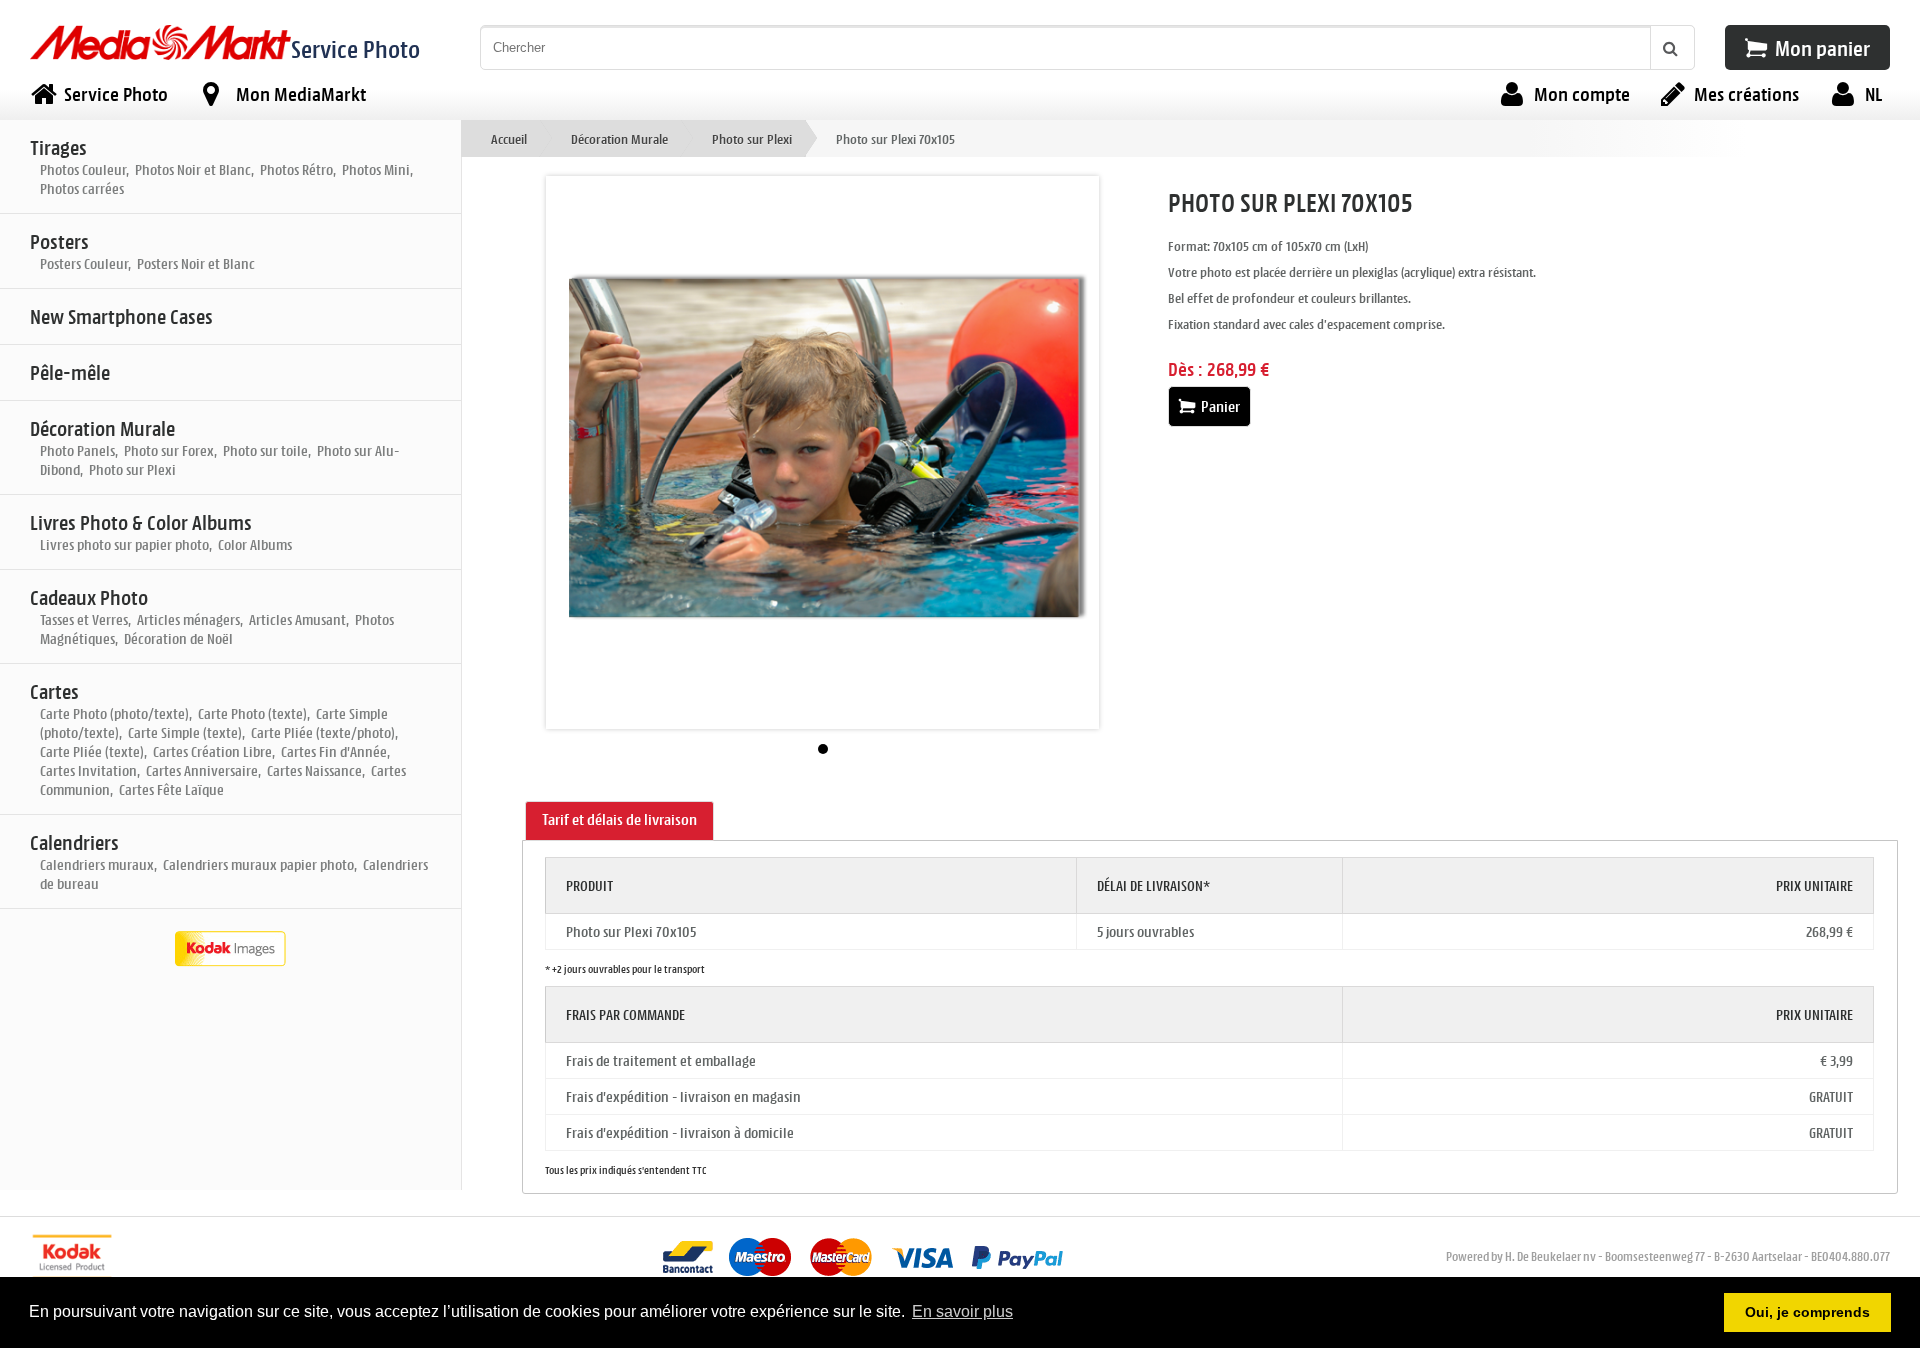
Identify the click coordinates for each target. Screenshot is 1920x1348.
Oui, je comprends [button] (1807, 1312)
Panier (1219, 406)
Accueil (509, 138)
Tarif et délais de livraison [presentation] (619, 819)
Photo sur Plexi (752, 138)
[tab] (619, 821)
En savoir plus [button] (962, 1311)
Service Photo (355, 48)
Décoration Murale (619, 138)
